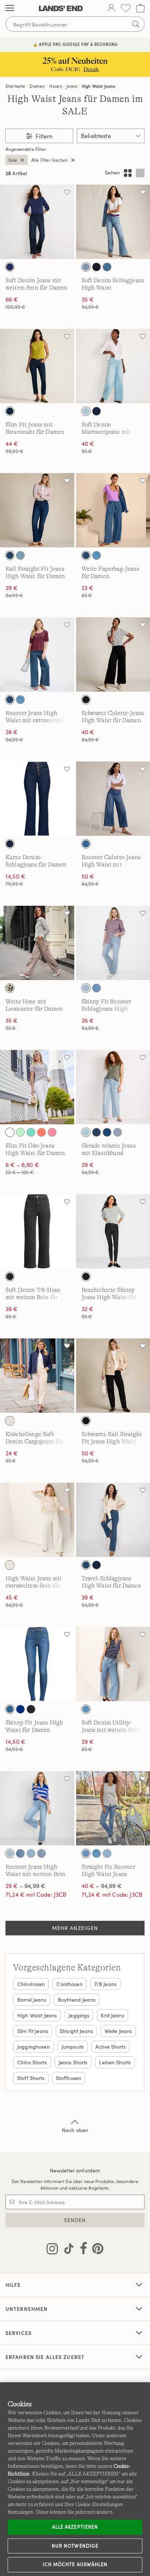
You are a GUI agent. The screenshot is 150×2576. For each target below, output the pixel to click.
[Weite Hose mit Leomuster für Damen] (37, 943)
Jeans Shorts (73, 2062)
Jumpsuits (73, 2047)
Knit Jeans (112, 2015)
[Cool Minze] (20, 1132)
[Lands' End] (61, 8)
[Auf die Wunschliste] (67, 192)
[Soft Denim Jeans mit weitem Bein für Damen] (37, 222)
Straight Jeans (76, 2031)
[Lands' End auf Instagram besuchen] (52, 2250)
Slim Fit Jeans (33, 2031)
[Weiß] (10, 1132)
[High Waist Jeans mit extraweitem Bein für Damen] (37, 1520)
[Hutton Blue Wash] (96, 555)
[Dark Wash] (10, 411)
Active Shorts (110, 2047)
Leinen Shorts (115, 2062)
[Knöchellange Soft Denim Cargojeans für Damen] (37, 1376)
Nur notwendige (75, 2546)
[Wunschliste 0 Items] (126, 8)
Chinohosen (31, 1984)
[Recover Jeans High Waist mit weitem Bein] (37, 1808)
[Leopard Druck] (10, 988)
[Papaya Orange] (42, 1132)
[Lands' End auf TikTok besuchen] (67, 2250)
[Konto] (111, 8)
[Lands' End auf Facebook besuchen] (81, 2250)
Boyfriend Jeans (77, 2000)
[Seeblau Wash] (86, 267)
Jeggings (79, 2015)
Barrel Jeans (32, 2000)
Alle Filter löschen (50, 160)
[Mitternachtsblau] (10, 267)
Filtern (43, 136)
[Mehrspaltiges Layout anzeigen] (128, 173)
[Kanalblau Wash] (107, 1132)
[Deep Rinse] (96, 267)
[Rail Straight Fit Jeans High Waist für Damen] (37, 510)
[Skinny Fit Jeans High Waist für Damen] (37, 1664)
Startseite (15, 86)
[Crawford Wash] (86, 555)
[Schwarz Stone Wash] (10, 1277)
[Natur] (10, 1421)
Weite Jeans (118, 2031)
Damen (37, 86)
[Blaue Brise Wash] (86, 411)
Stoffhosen (69, 2078)
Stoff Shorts (31, 2078)
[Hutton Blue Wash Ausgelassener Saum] (20, 1853)
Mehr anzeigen (75, 1928)
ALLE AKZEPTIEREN (75, 2527)
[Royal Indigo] (20, 1709)
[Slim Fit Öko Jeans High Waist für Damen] (37, 1087)
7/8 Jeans (105, 1984)
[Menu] (10, 8)
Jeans (72, 86)
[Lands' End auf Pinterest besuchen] (96, 2250)
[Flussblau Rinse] (96, 411)
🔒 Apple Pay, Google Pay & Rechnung (75, 44)
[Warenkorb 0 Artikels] (140, 8)
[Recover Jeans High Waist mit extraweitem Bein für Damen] (37, 654)
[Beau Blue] (96, 988)
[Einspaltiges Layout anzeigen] (140, 173)
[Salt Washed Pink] (52, 1132)
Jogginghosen (33, 2047)
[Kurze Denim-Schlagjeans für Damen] (37, 799)
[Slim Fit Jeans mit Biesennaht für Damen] (37, 366)
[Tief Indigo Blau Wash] (10, 555)
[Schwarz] (86, 700)
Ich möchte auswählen (75, 2564)
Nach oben (75, 2130)
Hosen (56, 86)
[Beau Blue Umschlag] (20, 555)
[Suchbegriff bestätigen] (136, 24)
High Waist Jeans (98, 86)
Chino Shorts (32, 2062)
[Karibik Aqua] (31, 1132)
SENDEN (75, 2220)
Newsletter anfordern (75, 2170)
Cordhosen (69, 1984)
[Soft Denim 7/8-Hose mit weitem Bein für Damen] (37, 1231)
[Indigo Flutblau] (107, 267)
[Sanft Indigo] (31, 1853)
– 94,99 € (25, 1886)
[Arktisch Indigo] (86, 988)
